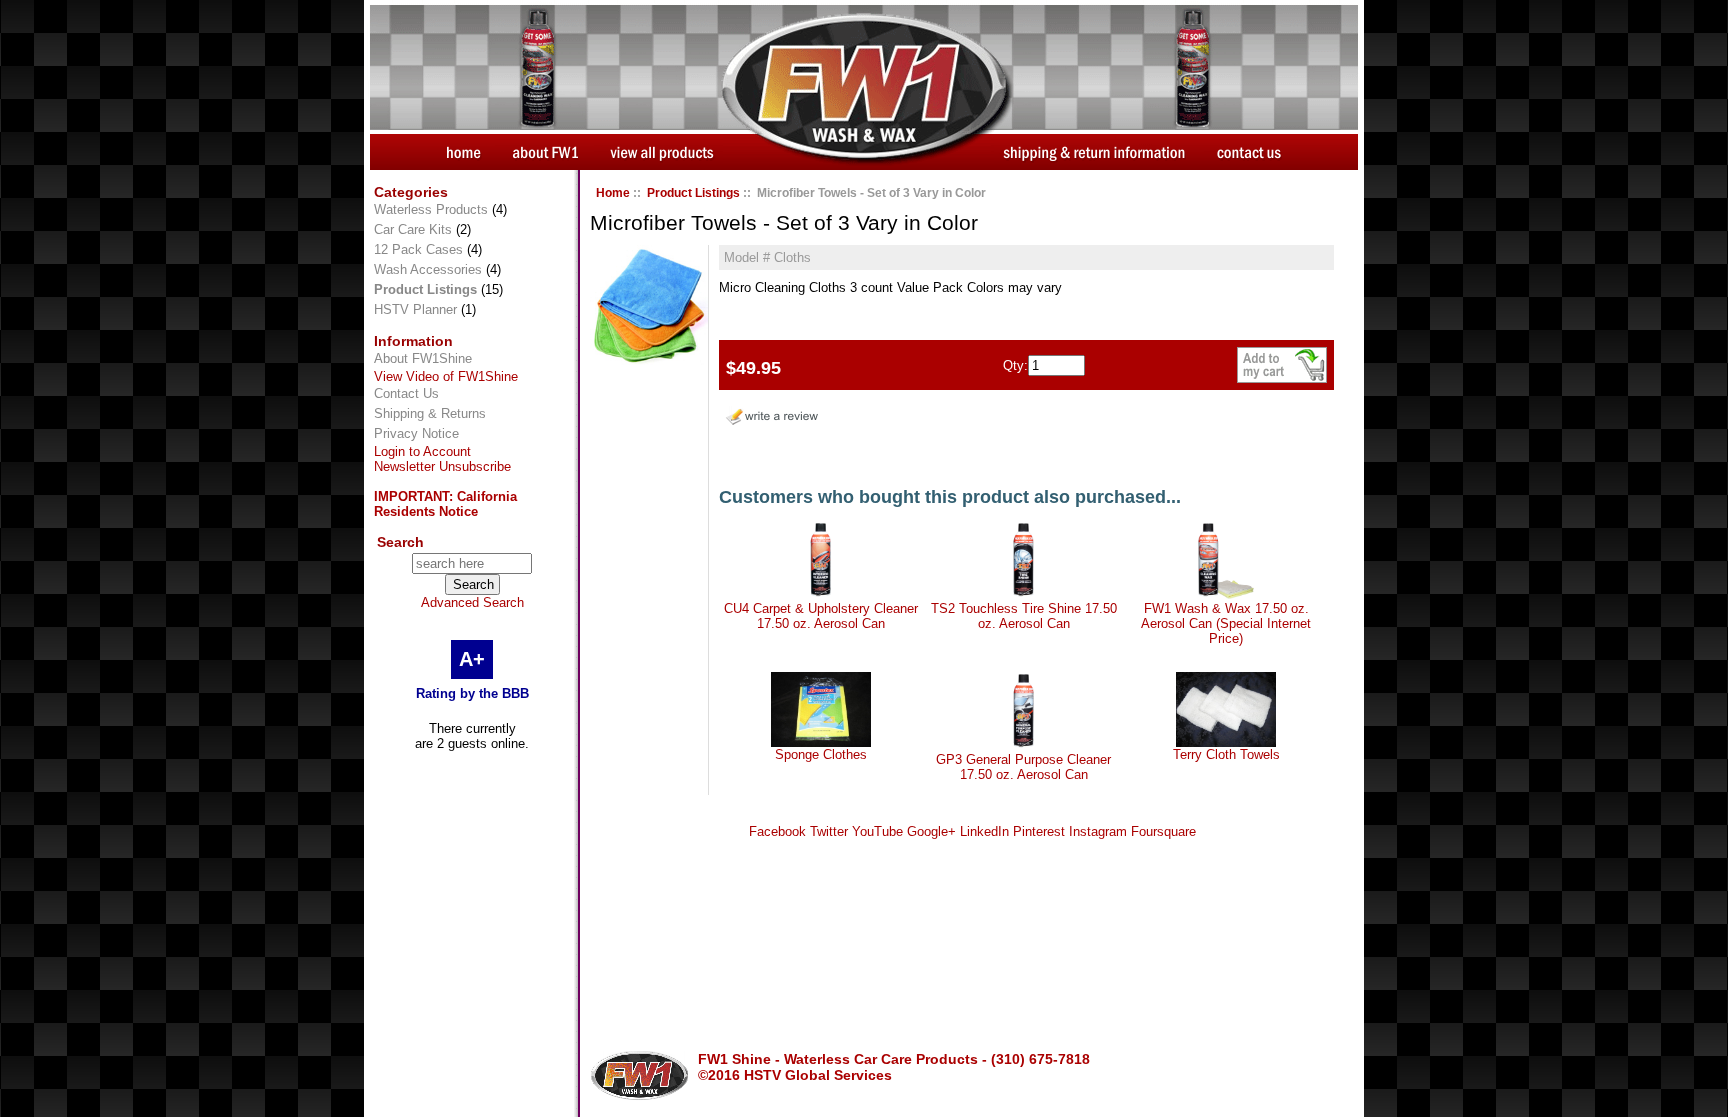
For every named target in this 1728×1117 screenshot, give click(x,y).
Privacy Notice (416, 433)
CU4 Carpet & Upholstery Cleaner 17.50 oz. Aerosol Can (821, 616)
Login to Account (422, 451)
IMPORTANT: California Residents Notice (445, 504)
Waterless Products (431, 209)
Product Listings (693, 193)
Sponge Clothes (821, 754)
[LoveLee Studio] (649, 360)
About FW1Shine (423, 358)
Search (400, 542)
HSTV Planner (415, 309)
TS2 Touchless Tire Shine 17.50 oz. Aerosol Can (1024, 616)
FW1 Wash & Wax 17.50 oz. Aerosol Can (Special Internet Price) (1226, 623)
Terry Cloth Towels (1226, 754)
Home (613, 193)
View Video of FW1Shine (446, 376)
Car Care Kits (413, 229)
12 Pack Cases (418, 249)
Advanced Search (472, 602)
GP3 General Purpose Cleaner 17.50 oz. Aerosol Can (1023, 767)
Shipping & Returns (430, 413)
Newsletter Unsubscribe (442, 466)
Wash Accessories (428, 269)
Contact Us (406, 393)
